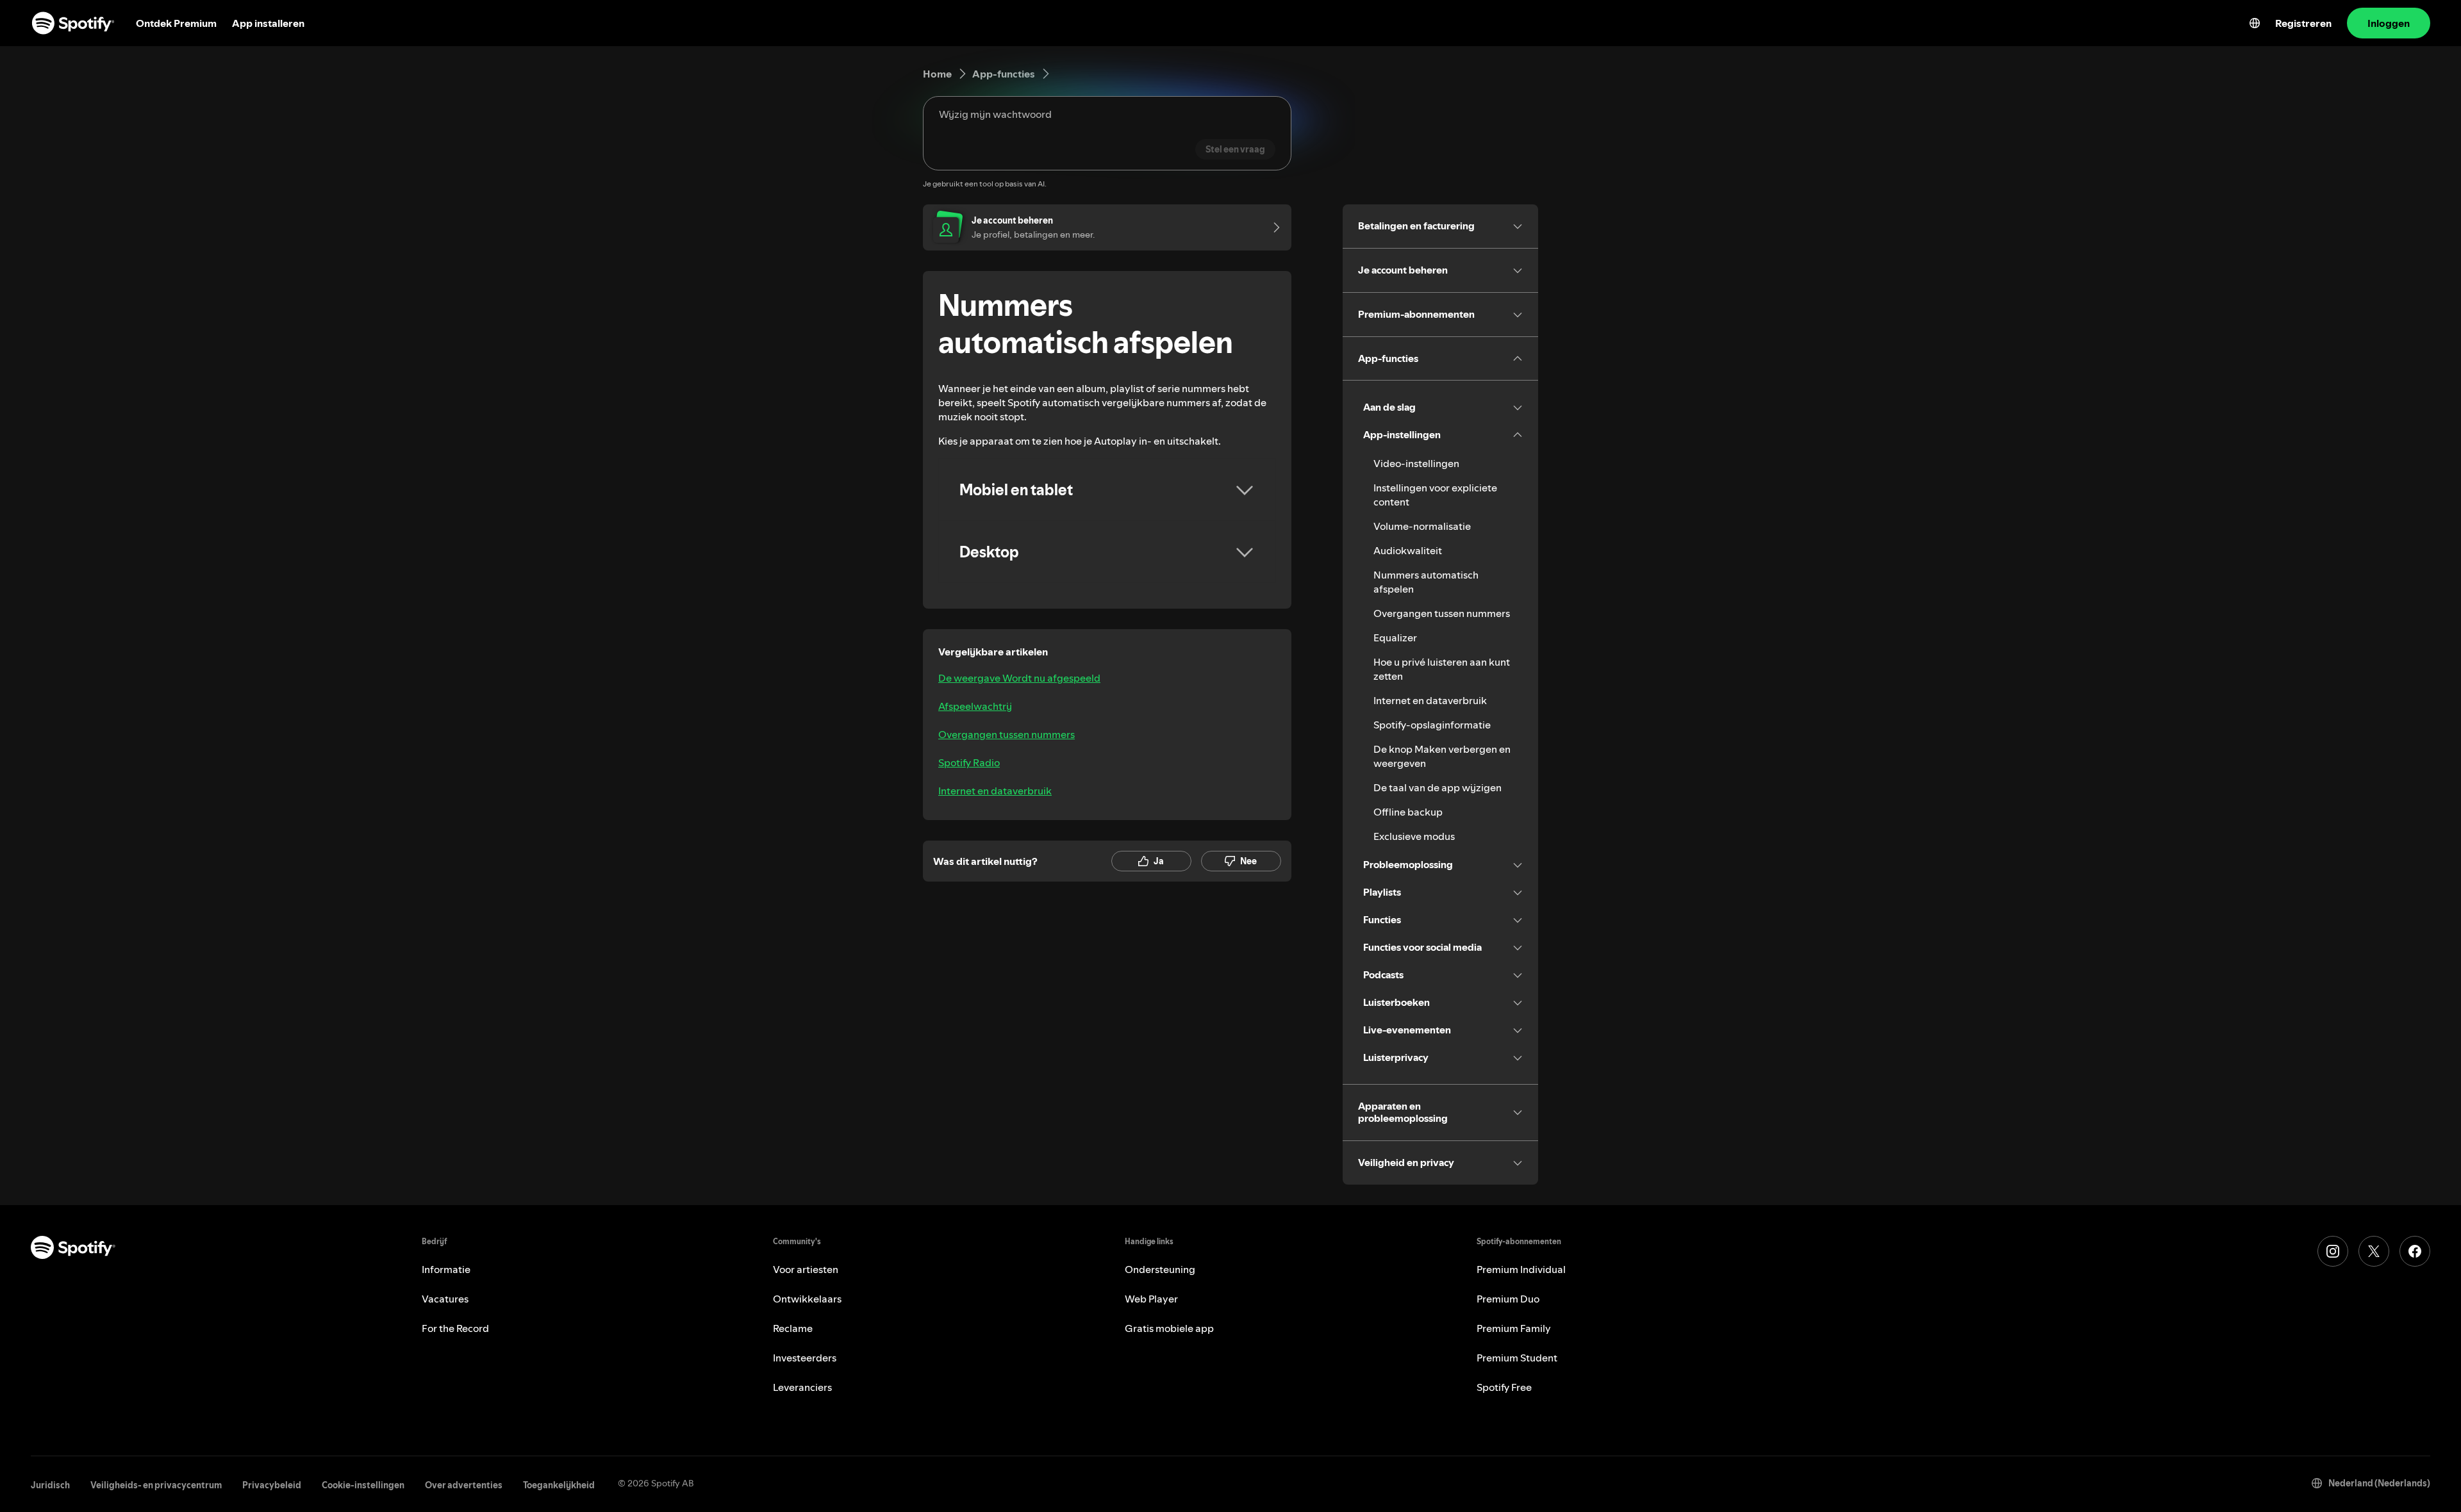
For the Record (455, 1328)
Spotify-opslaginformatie (1432, 725)
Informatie (446, 1269)
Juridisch (50, 1485)
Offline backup (1408, 812)
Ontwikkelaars (807, 1299)
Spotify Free (1504, 1387)
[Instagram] (2333, 1251)
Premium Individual (1521, 1269)
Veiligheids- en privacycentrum (156, 1485)
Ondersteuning (1160, 1269)
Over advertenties (464, 1485)
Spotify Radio (969, 762)
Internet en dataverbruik (995, 791)
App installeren (268, 23)
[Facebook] (2415, 1251)
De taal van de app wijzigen (1438, 787)
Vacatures (445, 1299)
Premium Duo (1508, 1299)
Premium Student (1517, 1358)
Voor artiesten (806, 1269)
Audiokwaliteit (1408, 550)
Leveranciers (802, 1387)
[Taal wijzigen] (2255, 23)
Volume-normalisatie (1422, 526)
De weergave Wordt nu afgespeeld (1019, 678)
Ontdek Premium (176, 23)
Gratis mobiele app (1169, 1328)
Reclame (793, 1328)
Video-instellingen (1416, 463)
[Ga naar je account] (1272, 227)
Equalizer (1395, 637)
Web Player (1151, 1299)
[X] (2374, 1251)
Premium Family (1514, 1328)
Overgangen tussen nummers (1007, 734)
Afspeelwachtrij (975, 706)
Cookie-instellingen (363, 1485)
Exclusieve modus (1414, 836)
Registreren (2303, 23)
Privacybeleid (272, 1485)
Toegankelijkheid (559, 1485)
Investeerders (805, 1358)
